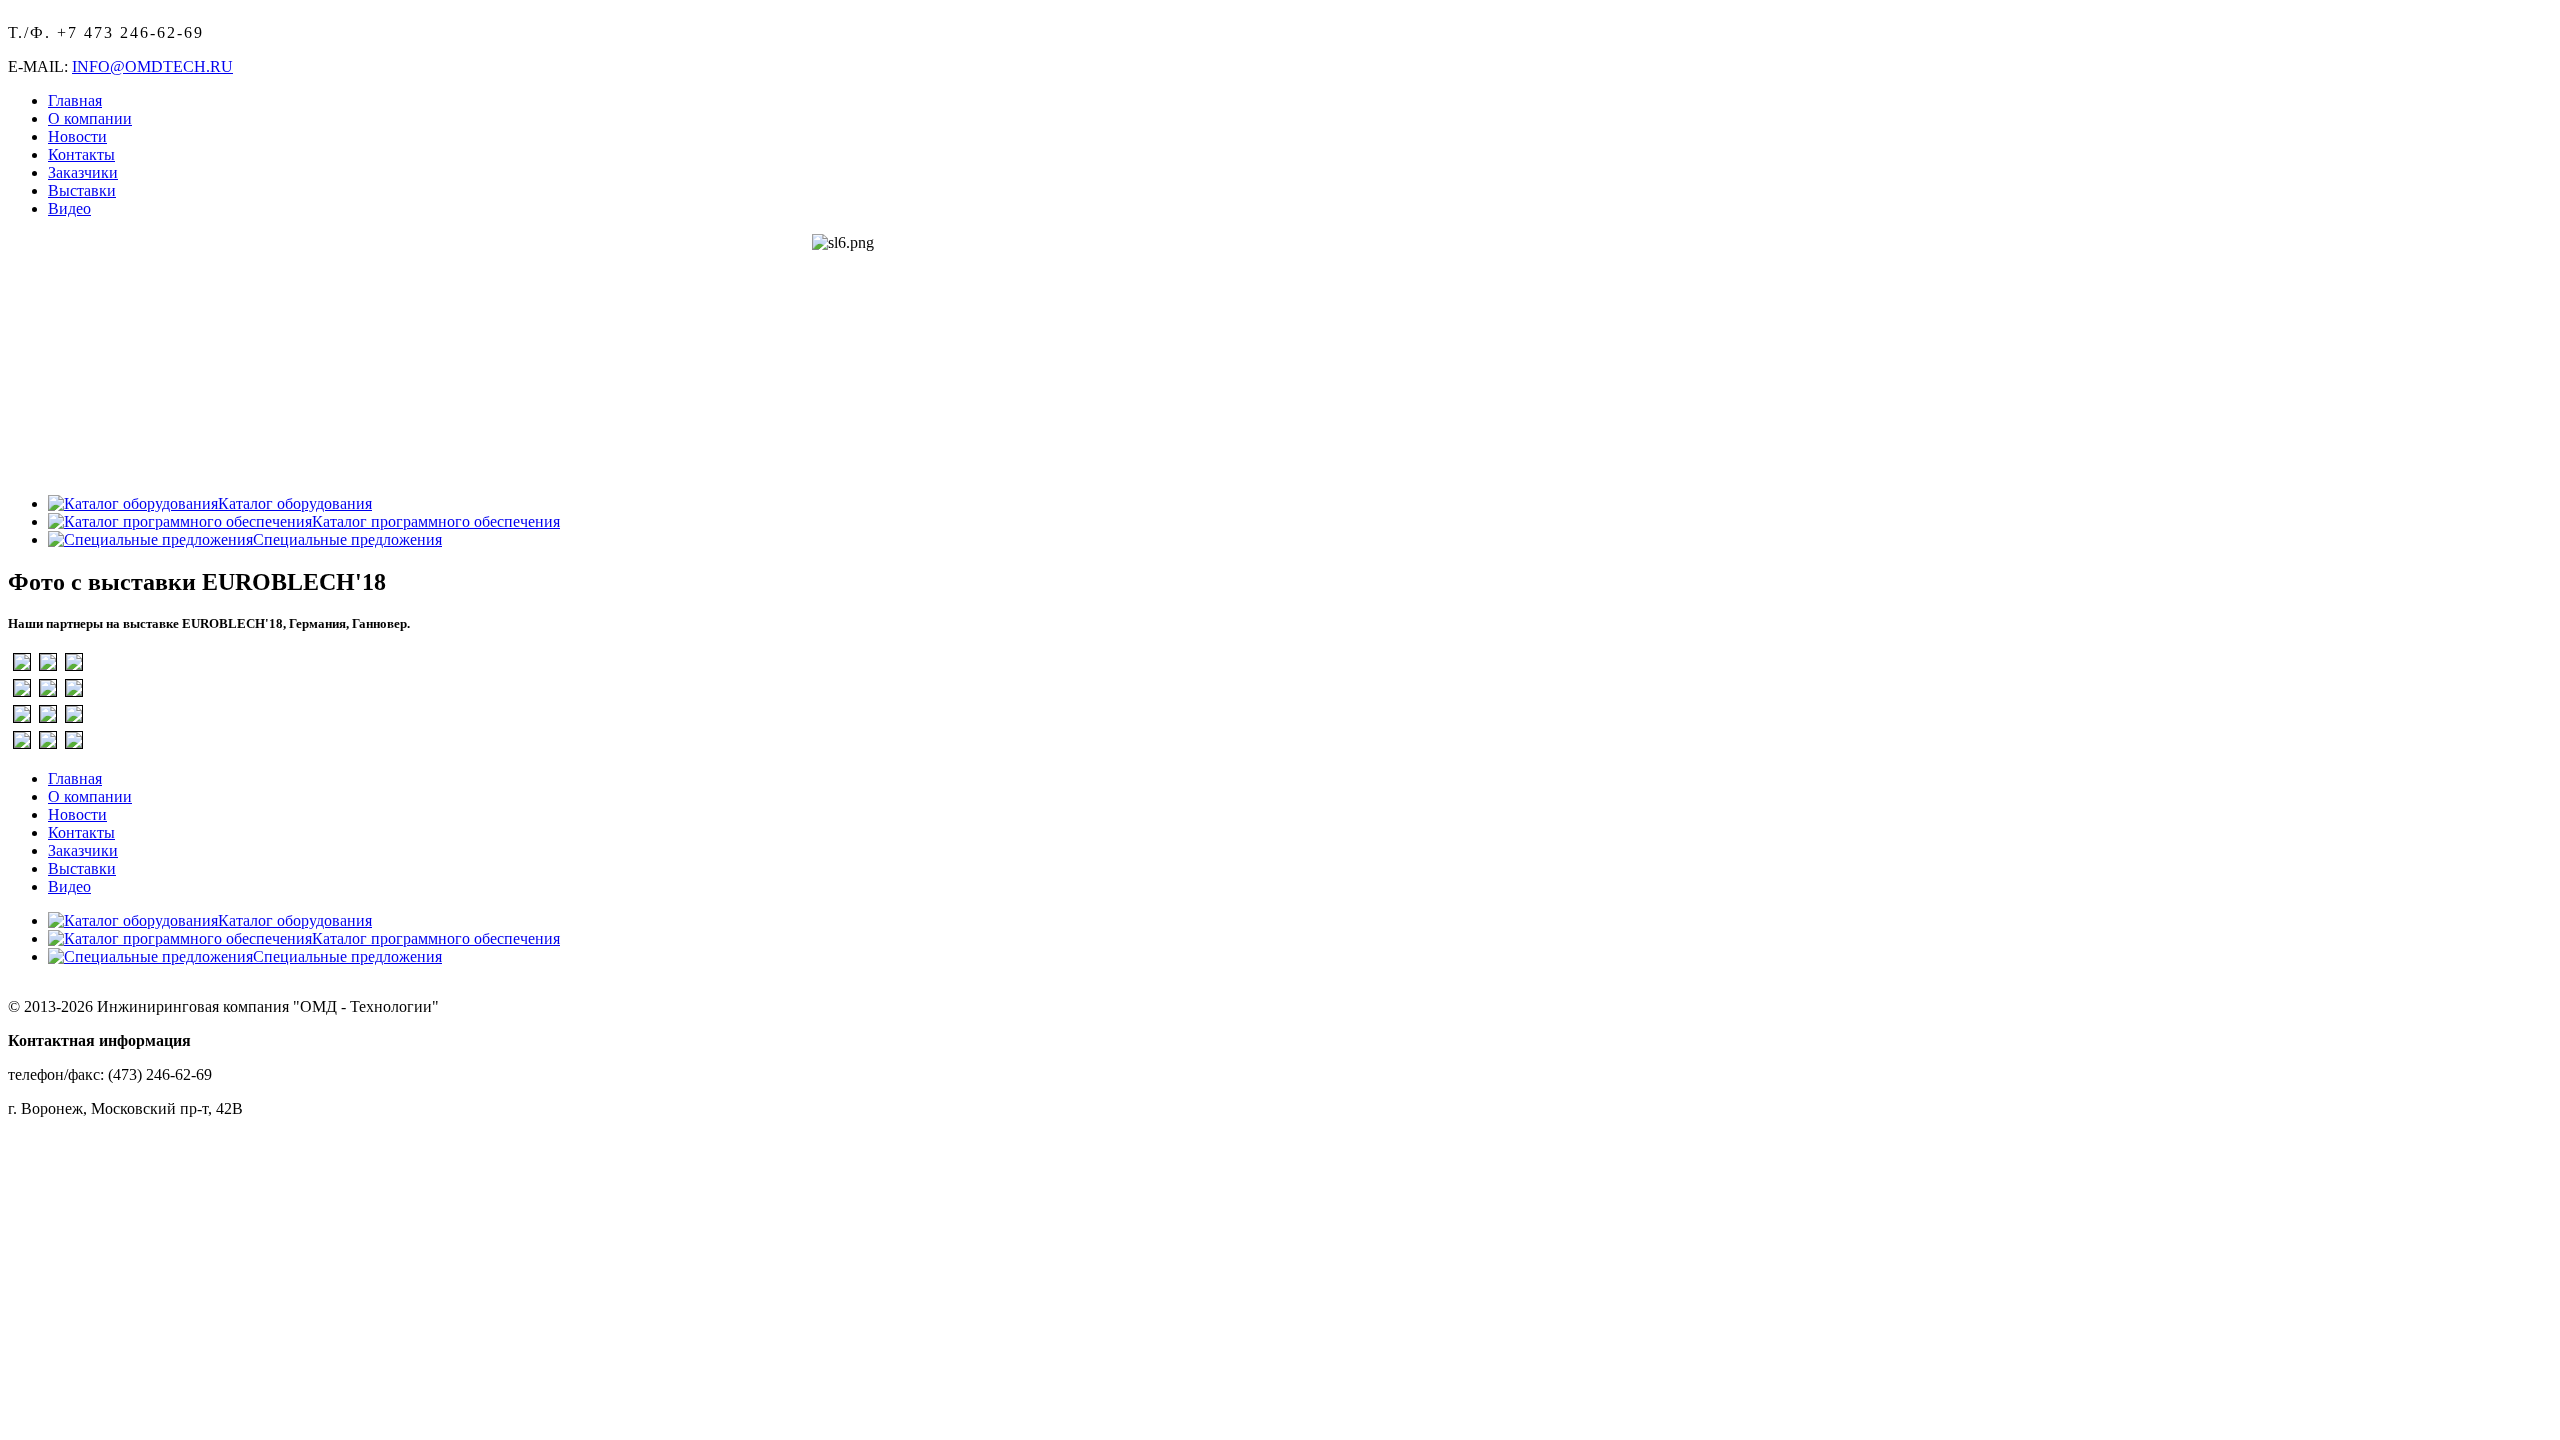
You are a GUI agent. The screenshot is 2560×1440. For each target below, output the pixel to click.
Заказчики (83, 172)
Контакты (81, 154)
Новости (77, 136)
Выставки (82, 190)
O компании (90, 118)
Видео (69, 208)
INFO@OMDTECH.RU (152, 66)
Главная (75, 100)
